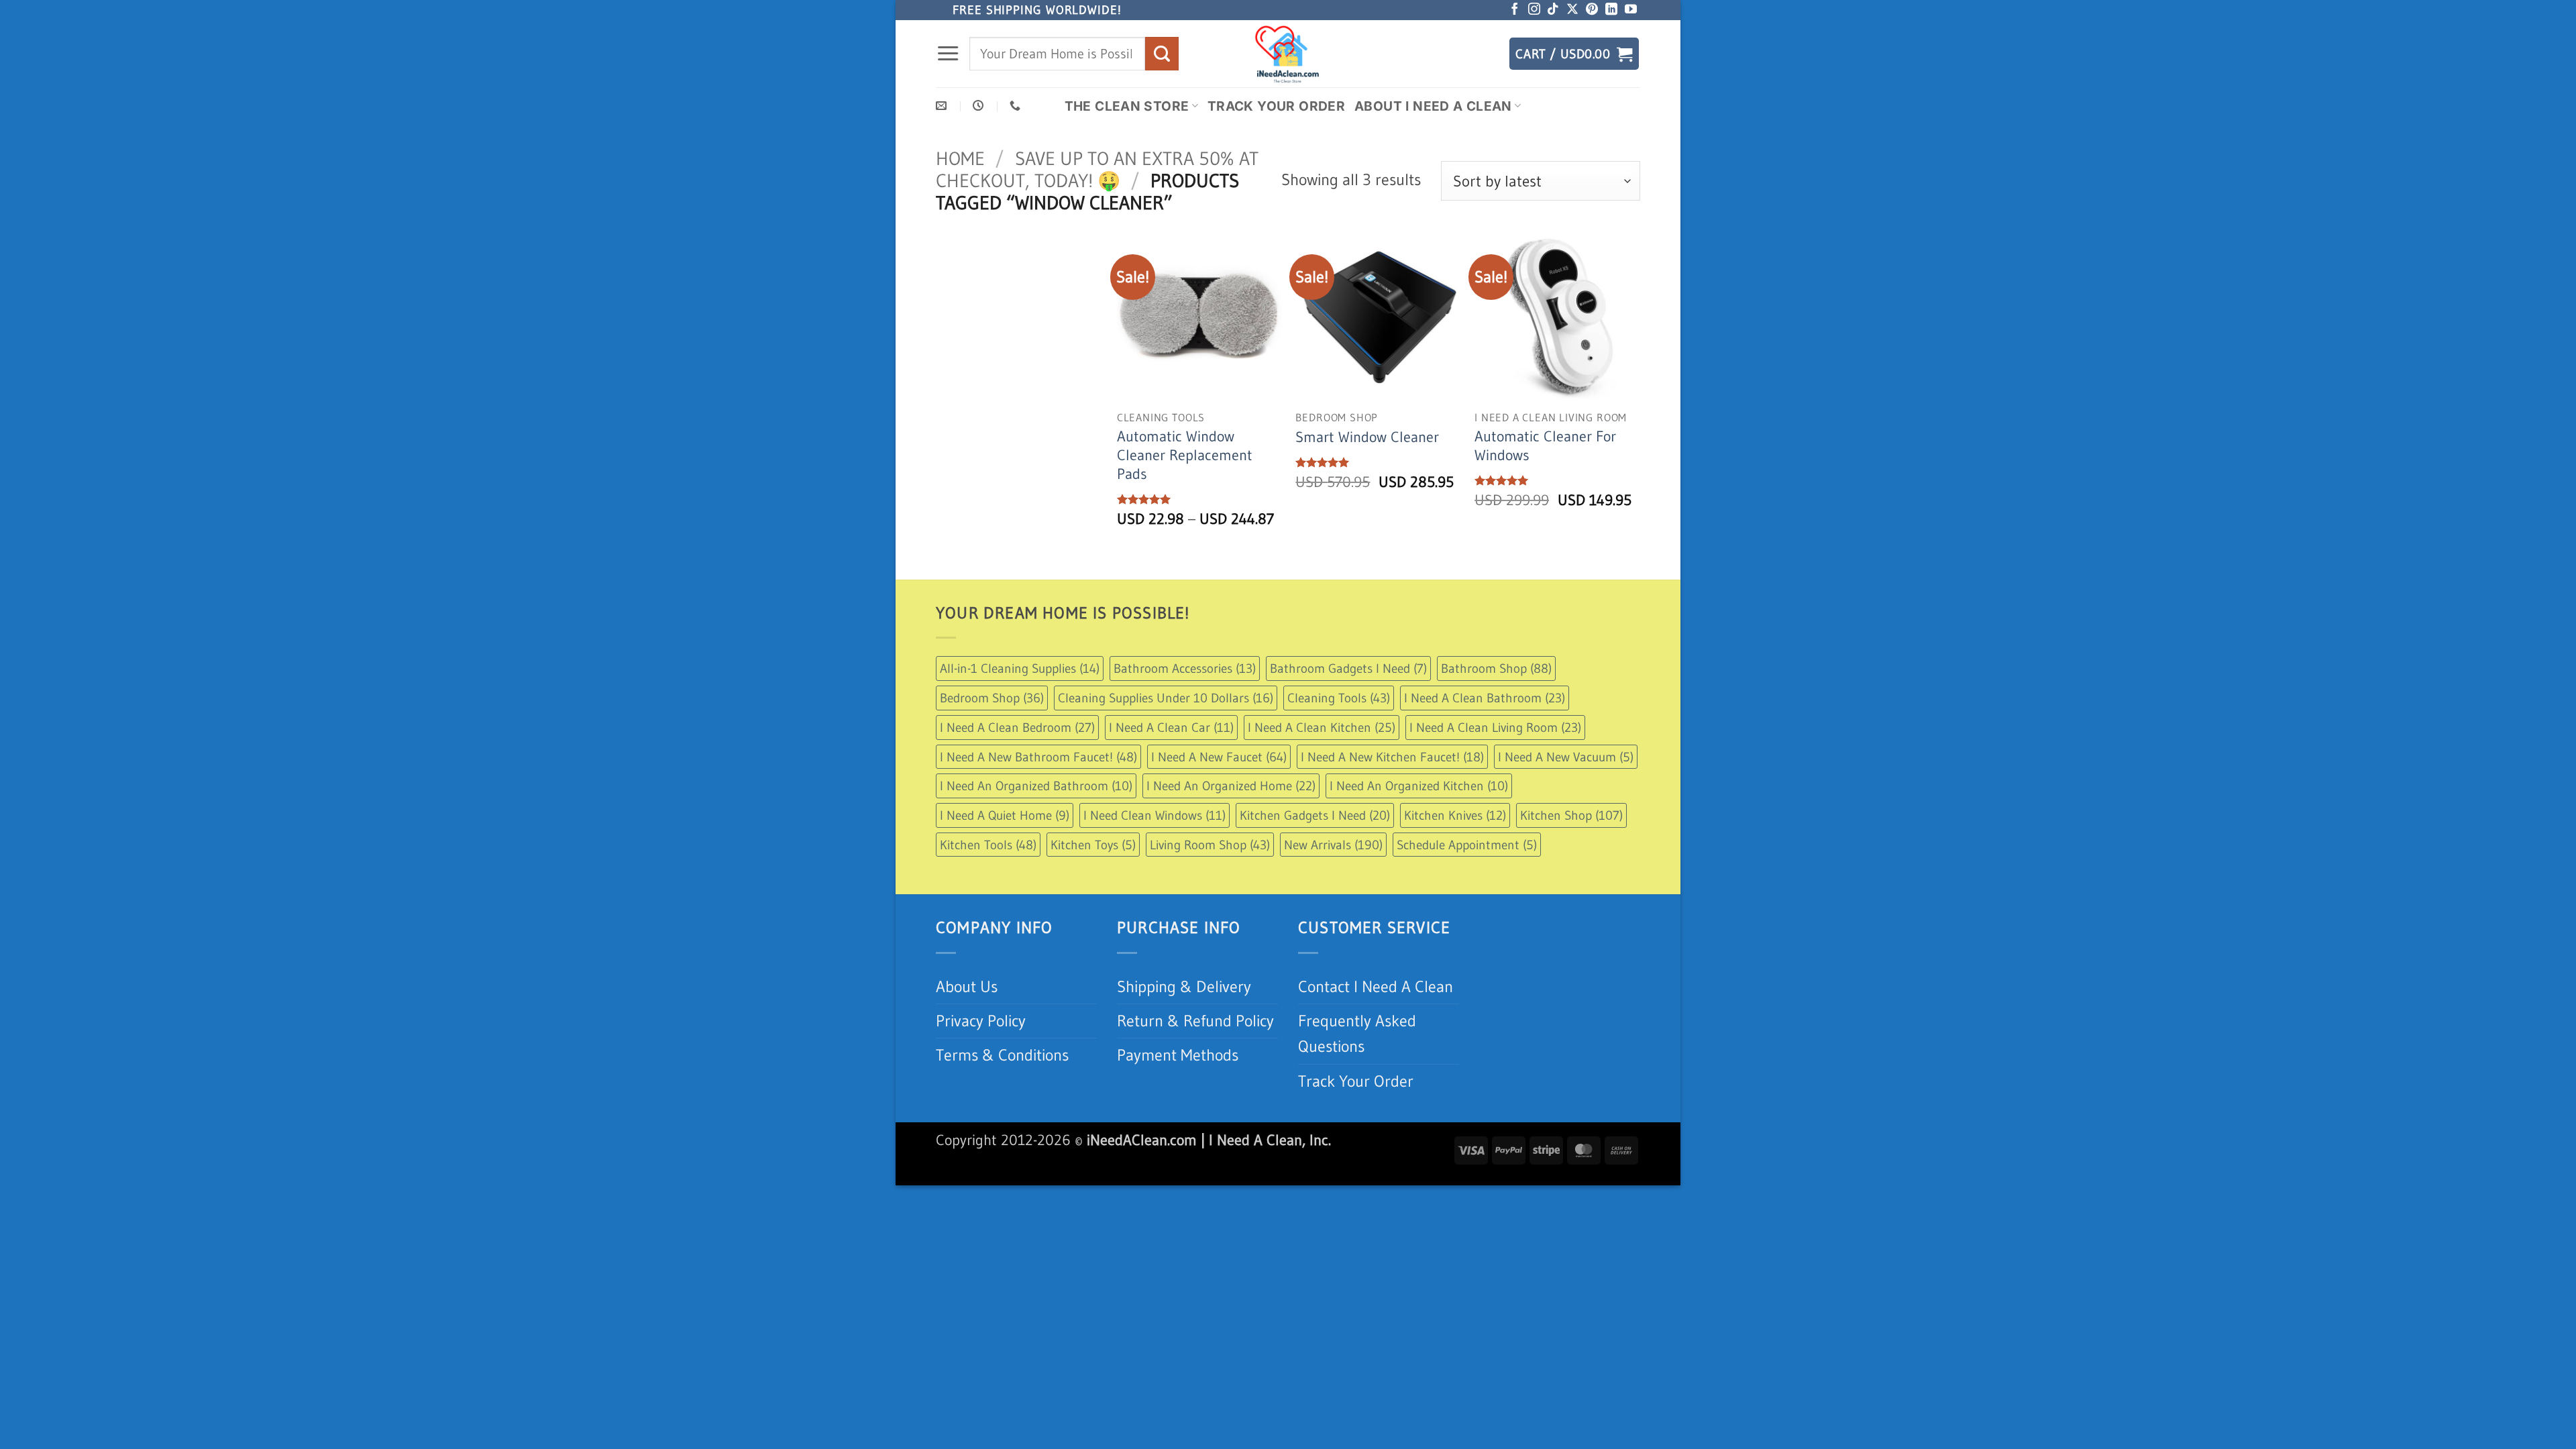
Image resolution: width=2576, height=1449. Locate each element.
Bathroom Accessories (1185, 668)
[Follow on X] (1572, 10)
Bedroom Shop (992, 698)
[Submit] (1162, 53)
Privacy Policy (981, 1021)
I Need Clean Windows (1155, 815)
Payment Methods (1178, 1055)
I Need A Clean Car (1171, 727)
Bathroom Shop (1496, 668)
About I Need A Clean (1433, 106)
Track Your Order (1276, 106)
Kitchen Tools (988, 845)
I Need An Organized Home (1231, 786)
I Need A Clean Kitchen (1322, 727)
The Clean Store (1127, 106)
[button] (948, 54)
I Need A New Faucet (1219, 757)
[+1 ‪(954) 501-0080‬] (1017, 106)
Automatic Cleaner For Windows (1545, 446)
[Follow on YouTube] (1631, 10)
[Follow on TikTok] (1553, 10)
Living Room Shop (1210, 845)
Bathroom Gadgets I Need (1348, 668)
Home (960, 158)
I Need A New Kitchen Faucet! (1392, 757)
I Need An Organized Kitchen (1419, 786)
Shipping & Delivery (1184, 986)
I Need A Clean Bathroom (1485, 698)
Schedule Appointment (1467, 845)
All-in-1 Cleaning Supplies (1020, 668)
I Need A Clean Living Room (1495, 727)
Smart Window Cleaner (1367, 437)
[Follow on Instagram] (1534, 10)
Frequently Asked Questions (1357, 1033)
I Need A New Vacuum (1566, 757)
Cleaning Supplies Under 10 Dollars (1166, 698)
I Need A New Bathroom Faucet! (1038, 757)
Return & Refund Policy (1195, 1021)
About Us (967, 986)
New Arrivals (1333, 845)
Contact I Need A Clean (1376, 986)
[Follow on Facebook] (1515, 10)
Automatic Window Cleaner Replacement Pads (1185, 455)
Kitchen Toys (1093, 845)
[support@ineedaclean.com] (943, 106)
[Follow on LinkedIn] (1611, 10)
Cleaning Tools (1339, 698)
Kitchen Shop (1571, 815)
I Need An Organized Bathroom (1036, 786)
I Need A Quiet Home (1005, 815)
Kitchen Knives (1455, 815)
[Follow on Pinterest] (1592, 10)
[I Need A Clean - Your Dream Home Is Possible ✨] (1288, 54)
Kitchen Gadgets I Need (1315, 815)
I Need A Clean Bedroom (1017, 727)
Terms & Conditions (1002, 1055)
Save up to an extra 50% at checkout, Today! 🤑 (1097, 169)
